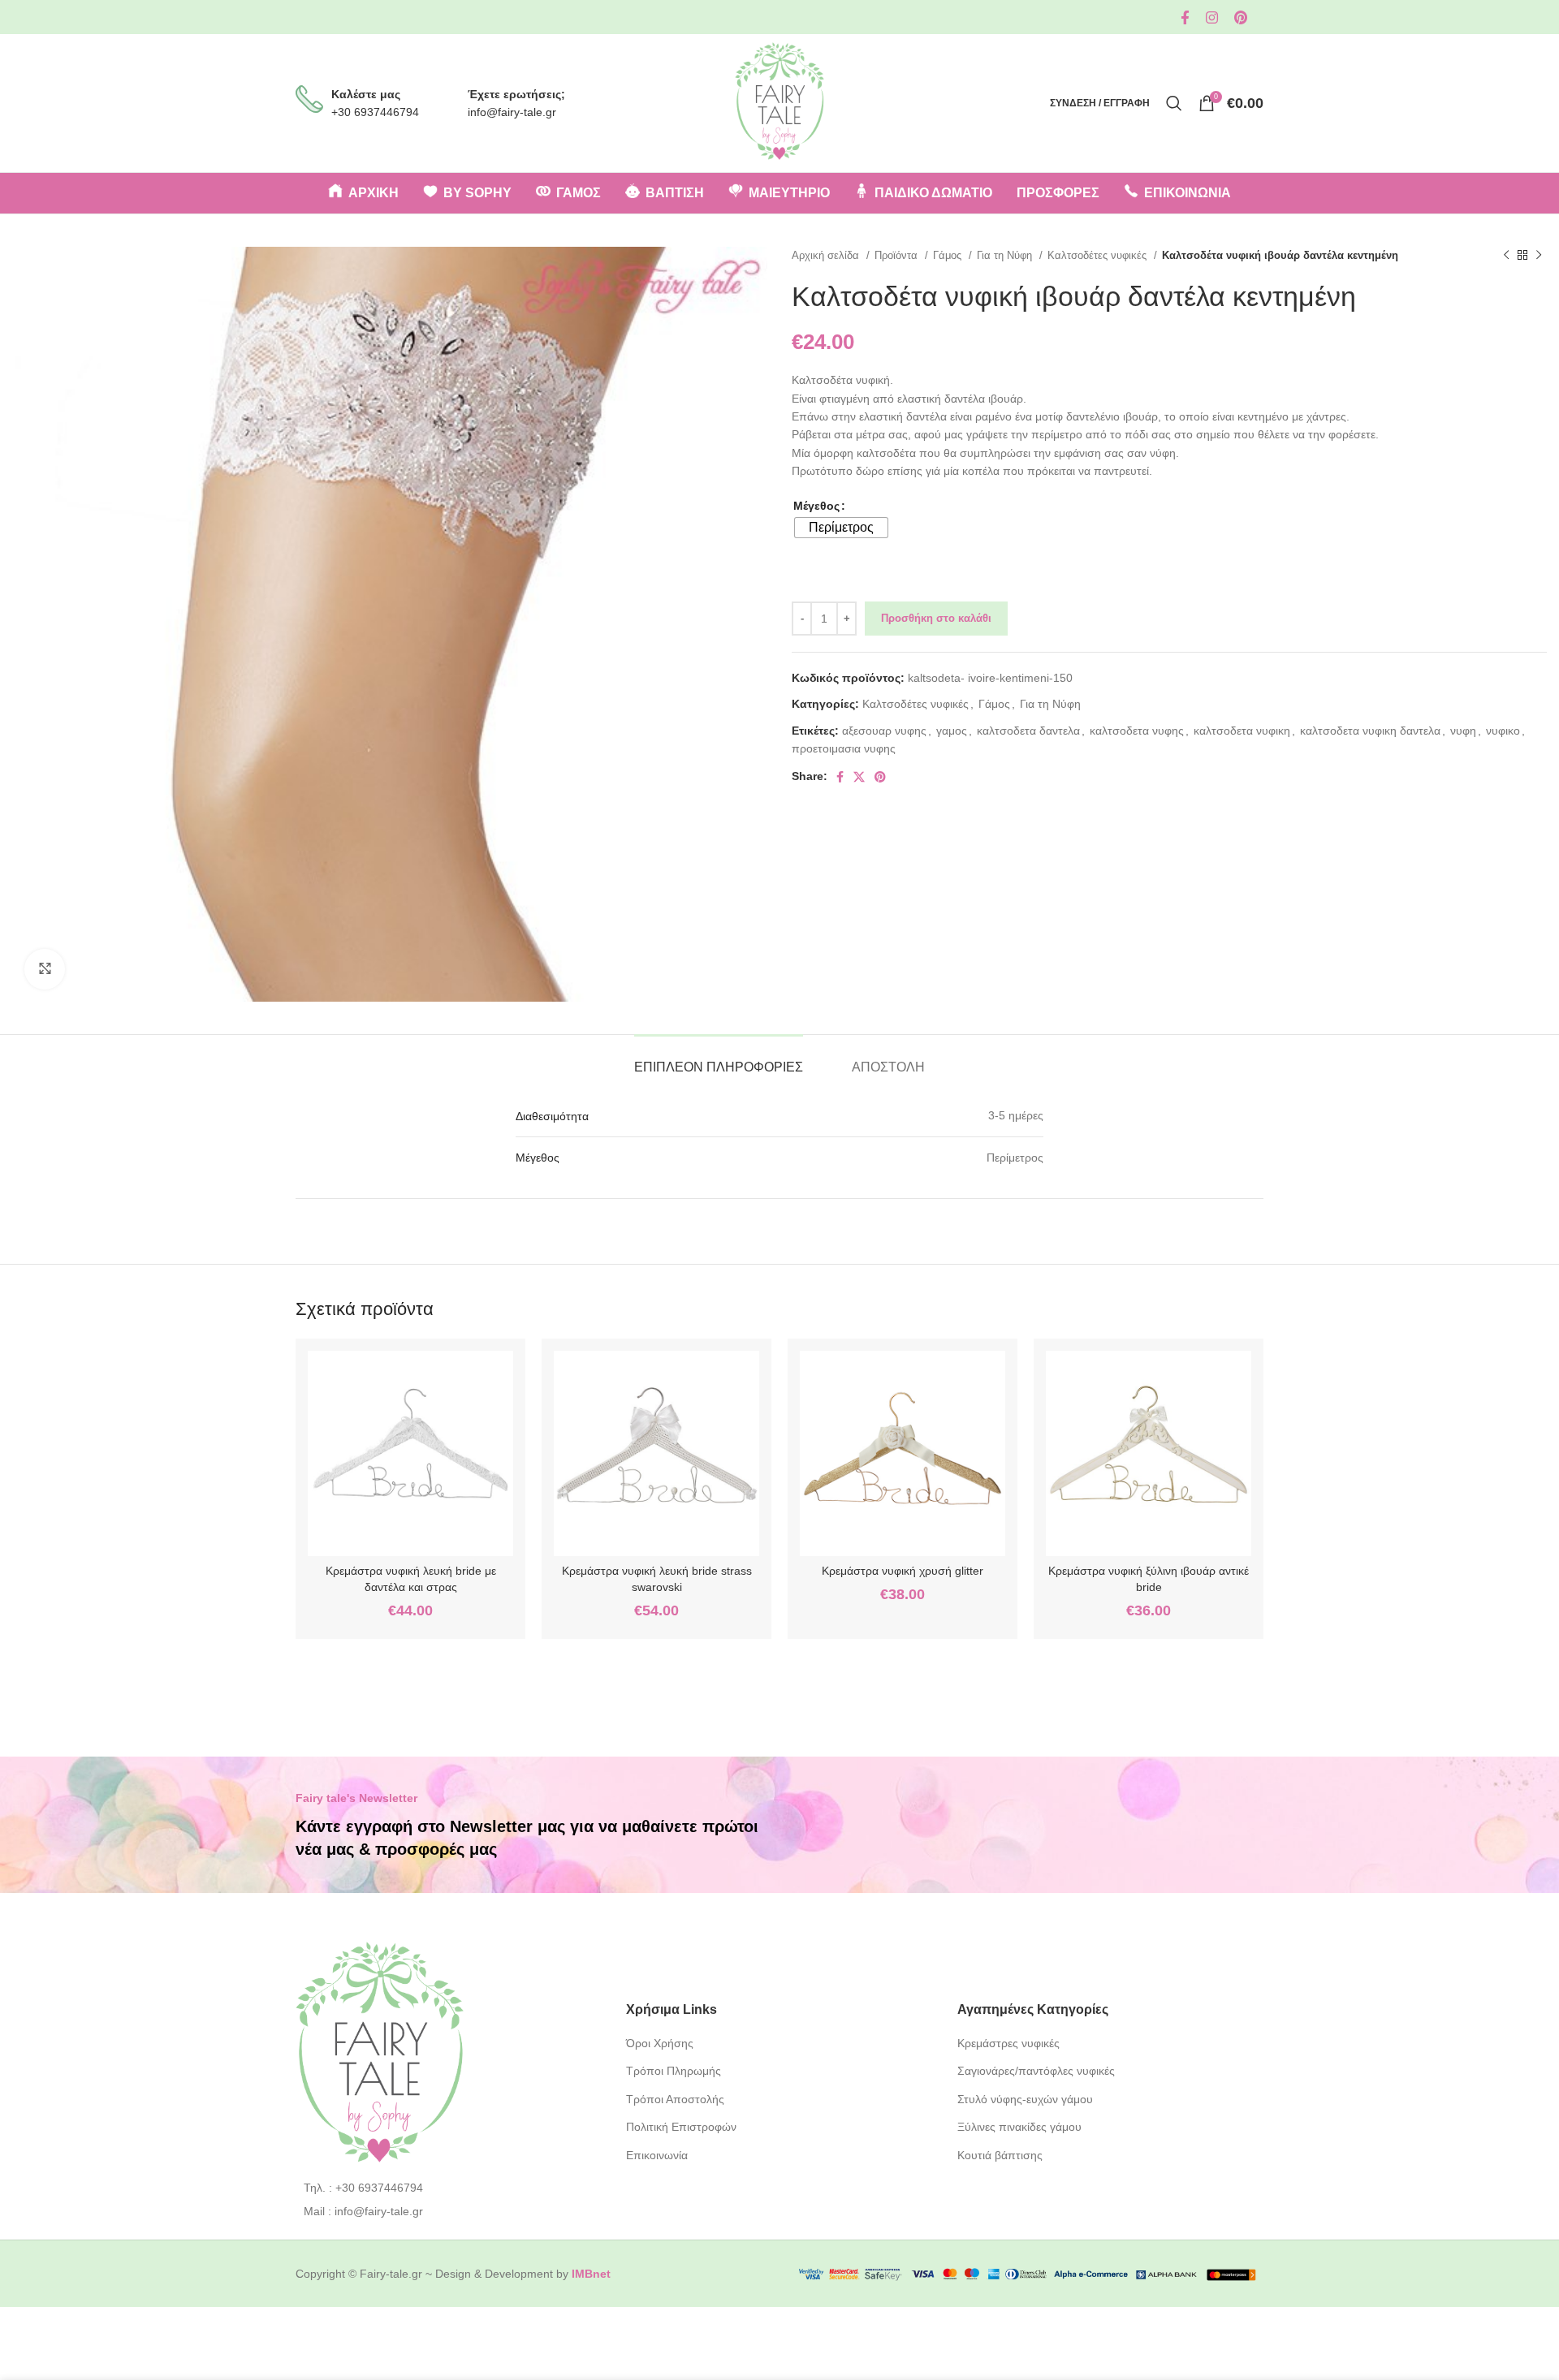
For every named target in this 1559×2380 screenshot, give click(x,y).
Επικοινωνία (657, 2155)
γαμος (952, 731)
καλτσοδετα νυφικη (1242, 731)
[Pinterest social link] (1241, 17)
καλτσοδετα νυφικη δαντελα (1370, 731)
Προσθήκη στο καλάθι (936, 618)
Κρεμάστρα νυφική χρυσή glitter (903, 1571)
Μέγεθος (816, 506)
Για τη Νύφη (1006, 255)
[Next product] (1539, 256)
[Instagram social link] (1212, 17)
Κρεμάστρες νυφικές (1008, 2043)
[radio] (841, 528)
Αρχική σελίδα (827, 255)
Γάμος (949, 255)
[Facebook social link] (1185, 17)
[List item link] (449, 2188)
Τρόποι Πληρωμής (674, 2071)
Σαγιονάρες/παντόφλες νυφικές (1036, 2071)
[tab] (719, 1059)
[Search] (1174, 103)
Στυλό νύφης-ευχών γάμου (1025, 2099)
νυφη (1463, 731)
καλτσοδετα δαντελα (1028, 731)
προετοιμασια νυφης (844, 748)
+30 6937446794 (375, 112)
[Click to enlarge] (45, 969)
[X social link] (859, 777)
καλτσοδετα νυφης (1137, 731)
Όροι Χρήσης (660, 2043)
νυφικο (1503, 731)
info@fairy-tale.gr (512, 112)
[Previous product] (1506, 256)
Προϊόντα (898, 255)
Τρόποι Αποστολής (675, 2099)
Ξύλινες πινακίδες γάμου (1019, 2127)
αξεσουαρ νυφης (884, 731)
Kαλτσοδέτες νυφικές (1099, 255)
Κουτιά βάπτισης (1000, 2155)
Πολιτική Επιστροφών (681, 2127)
